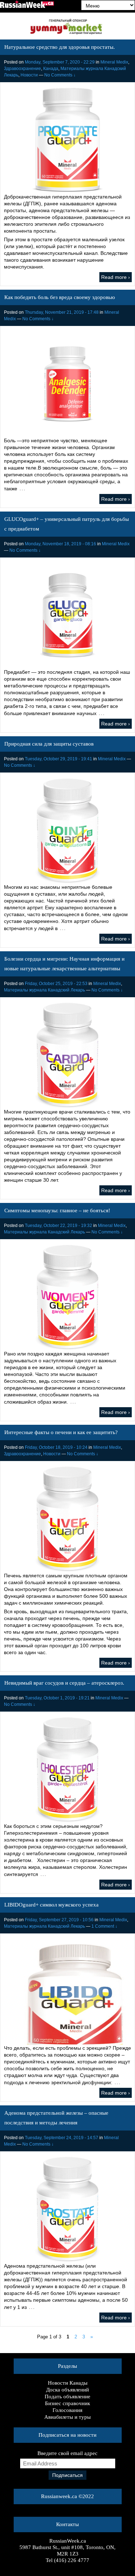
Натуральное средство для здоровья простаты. (60, 47)
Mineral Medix (114, 62)
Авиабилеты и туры (67, 2417)
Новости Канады (68, 2383)
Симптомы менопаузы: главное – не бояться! (57, 1210)
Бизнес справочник (67, 2403)
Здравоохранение (22, 69)
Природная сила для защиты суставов (49, 744)
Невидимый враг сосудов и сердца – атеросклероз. (64, 1683)
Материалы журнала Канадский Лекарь (44, 990)
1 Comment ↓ (104, 1926)
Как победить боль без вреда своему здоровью (60, 297)
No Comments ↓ (60, 75)
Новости (29, 75)
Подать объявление (67, 2397)
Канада (51, 69)
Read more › (116, 277)
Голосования (67, 2410)
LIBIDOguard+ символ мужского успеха (51, 1905)
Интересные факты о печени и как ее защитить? (61, 1432)
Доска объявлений (67, 2390)
